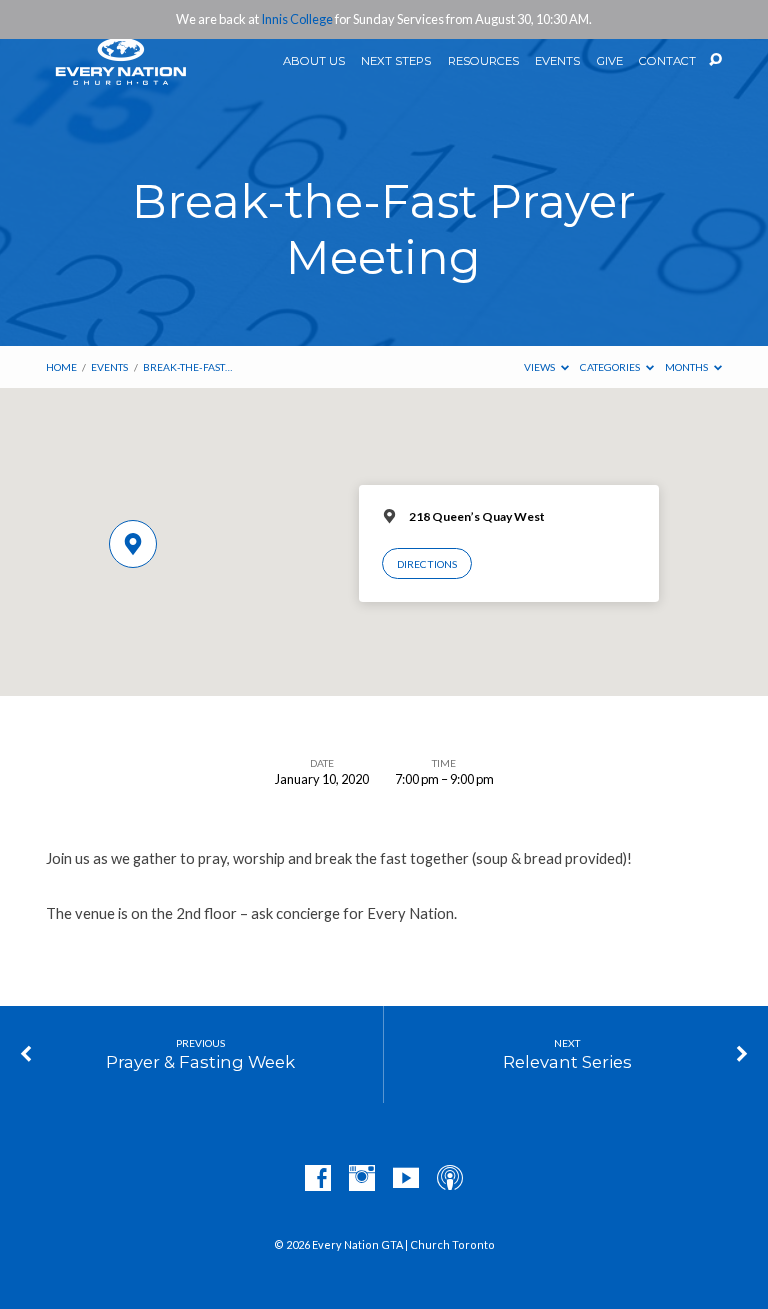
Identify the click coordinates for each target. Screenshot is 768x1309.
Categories (611, 367)
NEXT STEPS (396, 62)
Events (109, 367)
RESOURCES (483, 62)
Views (540, 367)
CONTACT (667, 62)
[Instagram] (362, 1179)
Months (687, 367)
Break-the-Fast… (187, 367)
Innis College (297, 19)
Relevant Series (567, 1062)
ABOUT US (314, 62)
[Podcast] (450, 1179)
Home (61, 367)
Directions (427, 564)
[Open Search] (715, 60)
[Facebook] (318, 1179)
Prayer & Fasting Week (200, 1062)
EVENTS (557, 62)
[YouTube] (406, 1179)
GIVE (610, 62)
